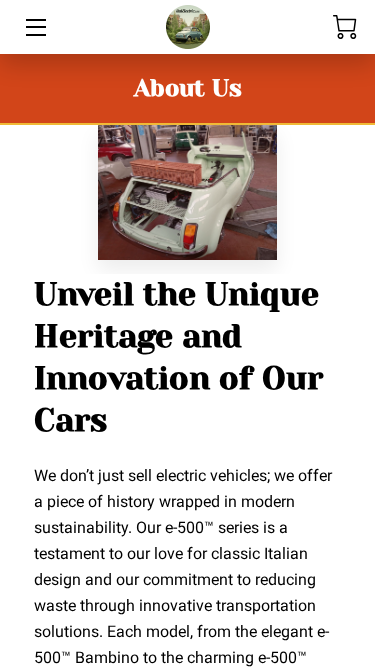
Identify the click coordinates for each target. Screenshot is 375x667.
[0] (345, 27)
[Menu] (34, 27)
